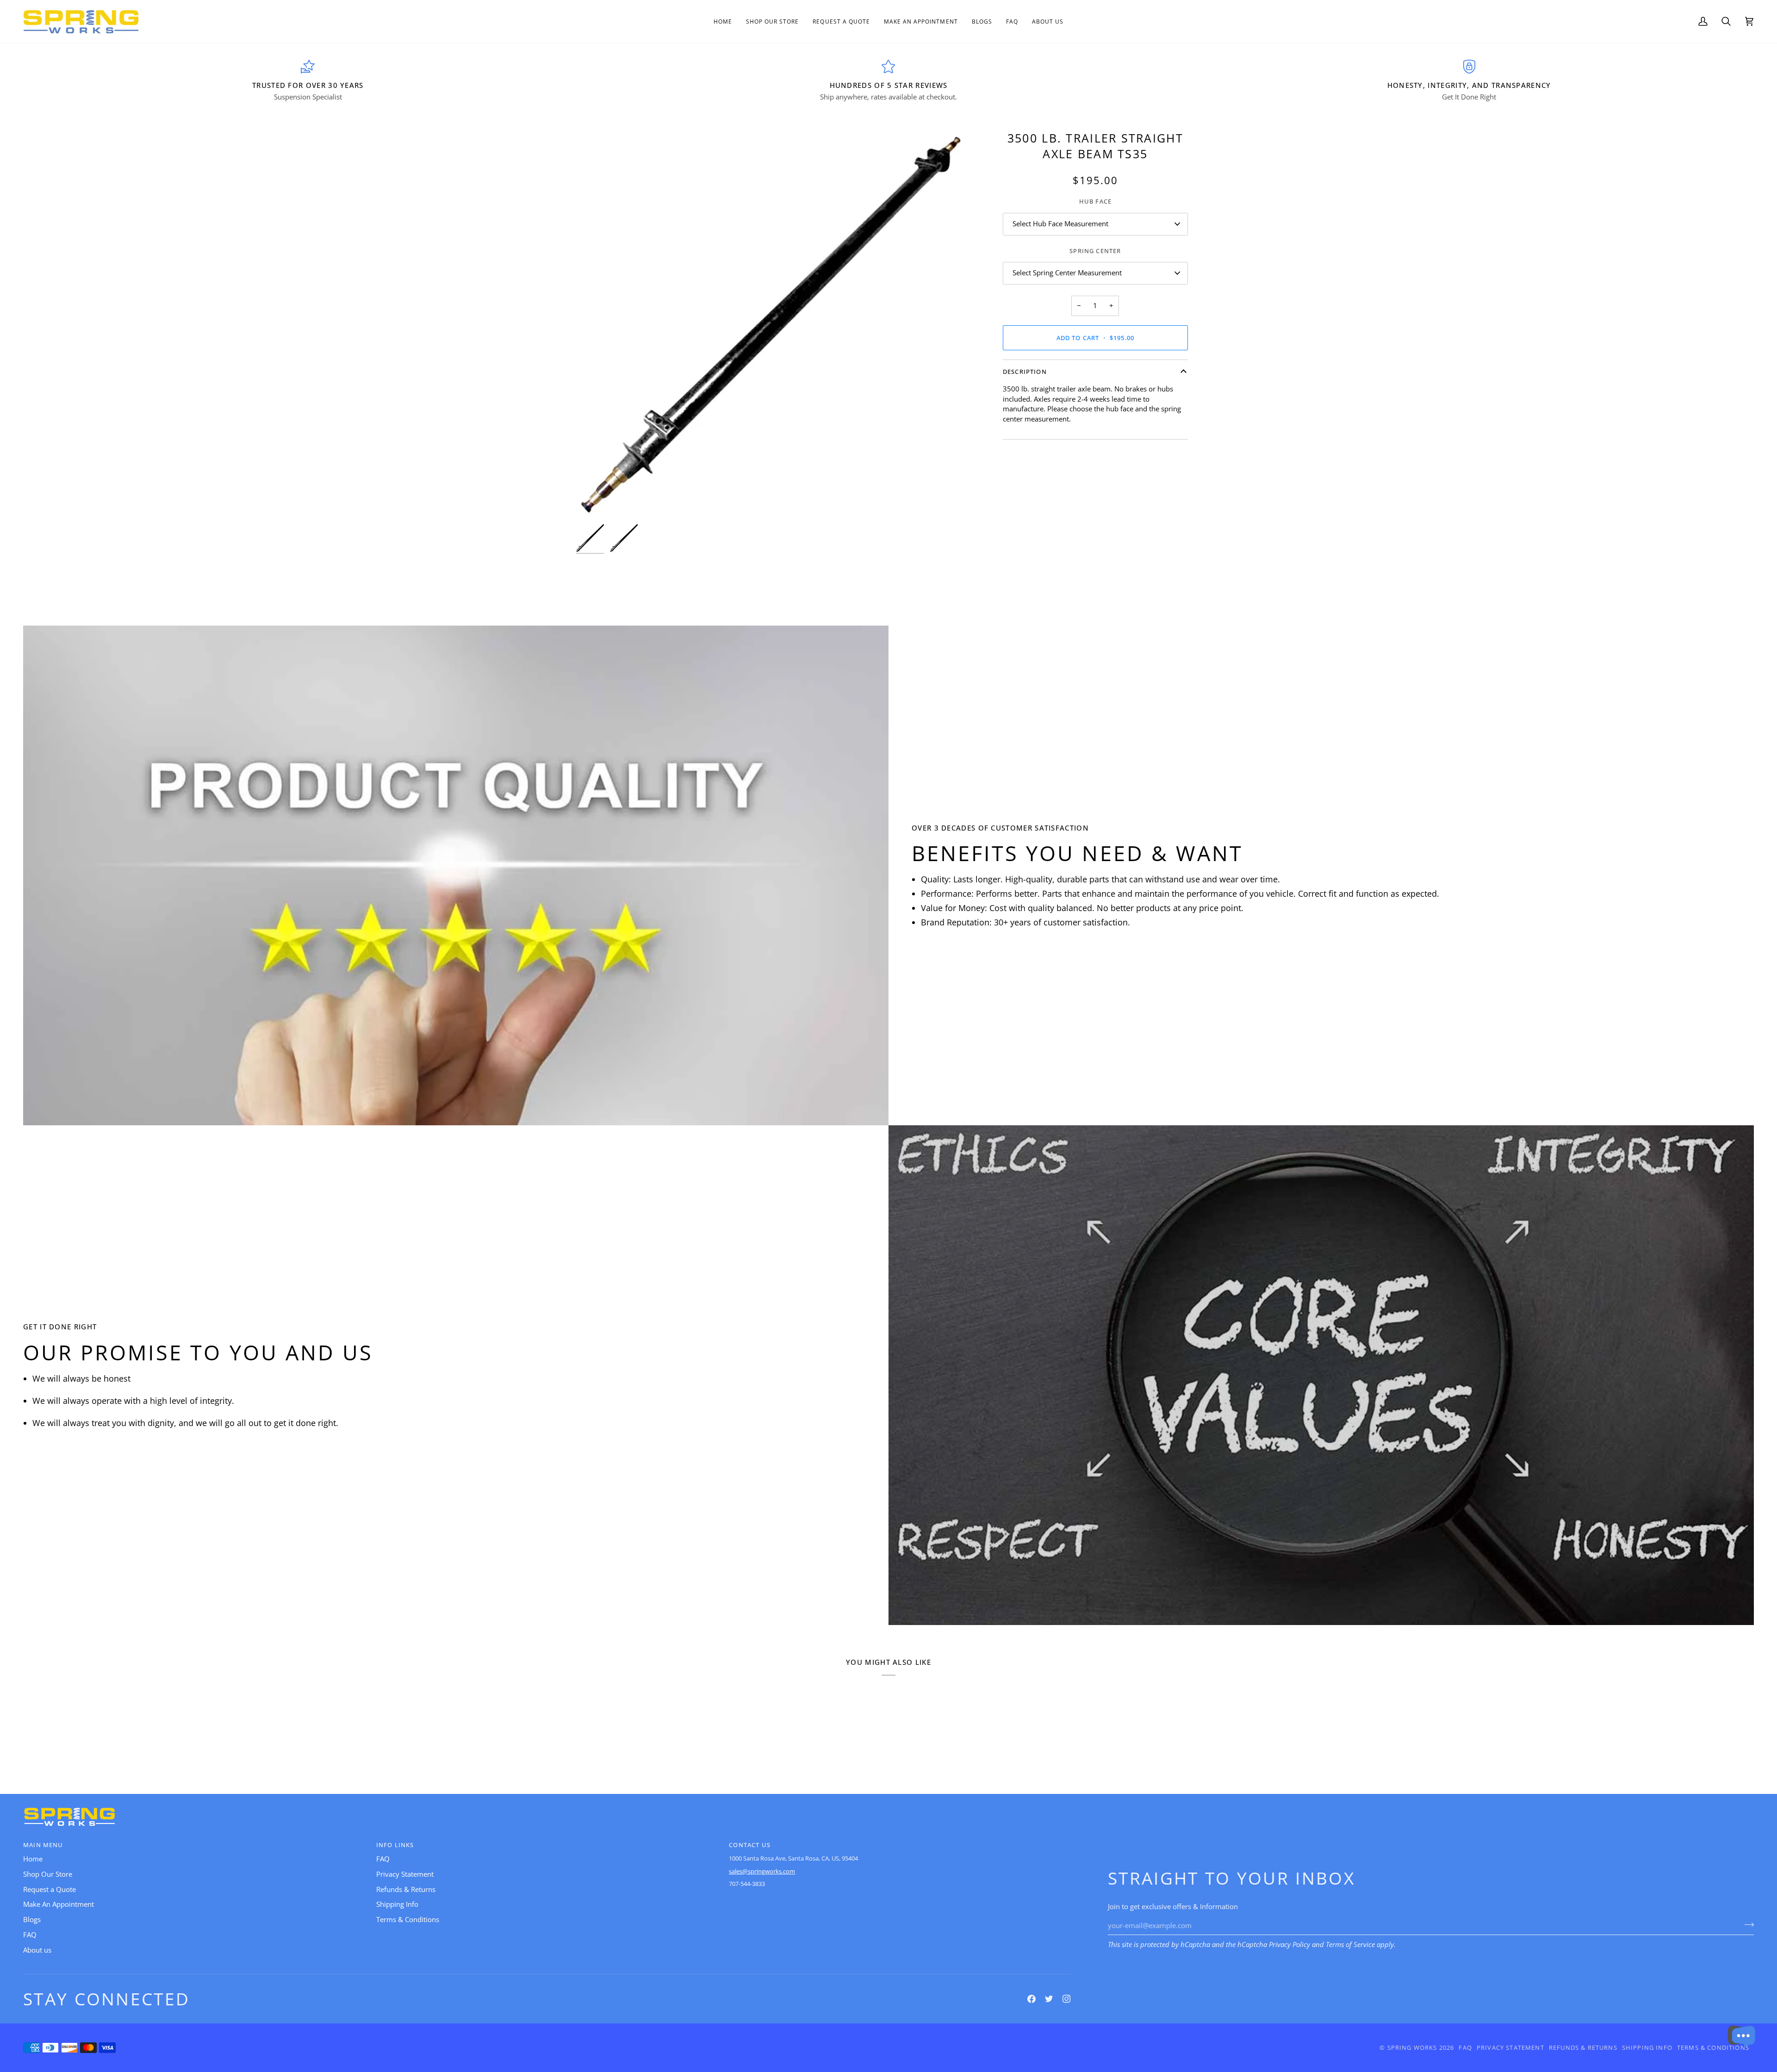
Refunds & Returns (406, 1889)
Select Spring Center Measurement (1067, 273)
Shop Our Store (48, 1874)
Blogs (32, 1920)
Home (33, 1859)
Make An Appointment (59, 1904)
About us (37, 1950)
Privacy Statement (405, 1874)
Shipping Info (397, 1904)
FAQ (30, 1935)
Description (1025, 372)
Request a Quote (50, 1889)
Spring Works (1412, 2047)
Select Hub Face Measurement (1060, 224)
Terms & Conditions (408, 1920)
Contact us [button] (750, 1845)
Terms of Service (1350, 1945)
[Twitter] (1049, 1999)
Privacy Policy (1289, 1945)
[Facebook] (1031, 1999)
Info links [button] (395, 1845)
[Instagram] (1067, 1999)
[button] (773, 22)
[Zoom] (593, 503)
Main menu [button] (43, 1845)
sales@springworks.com (762, 1871)
